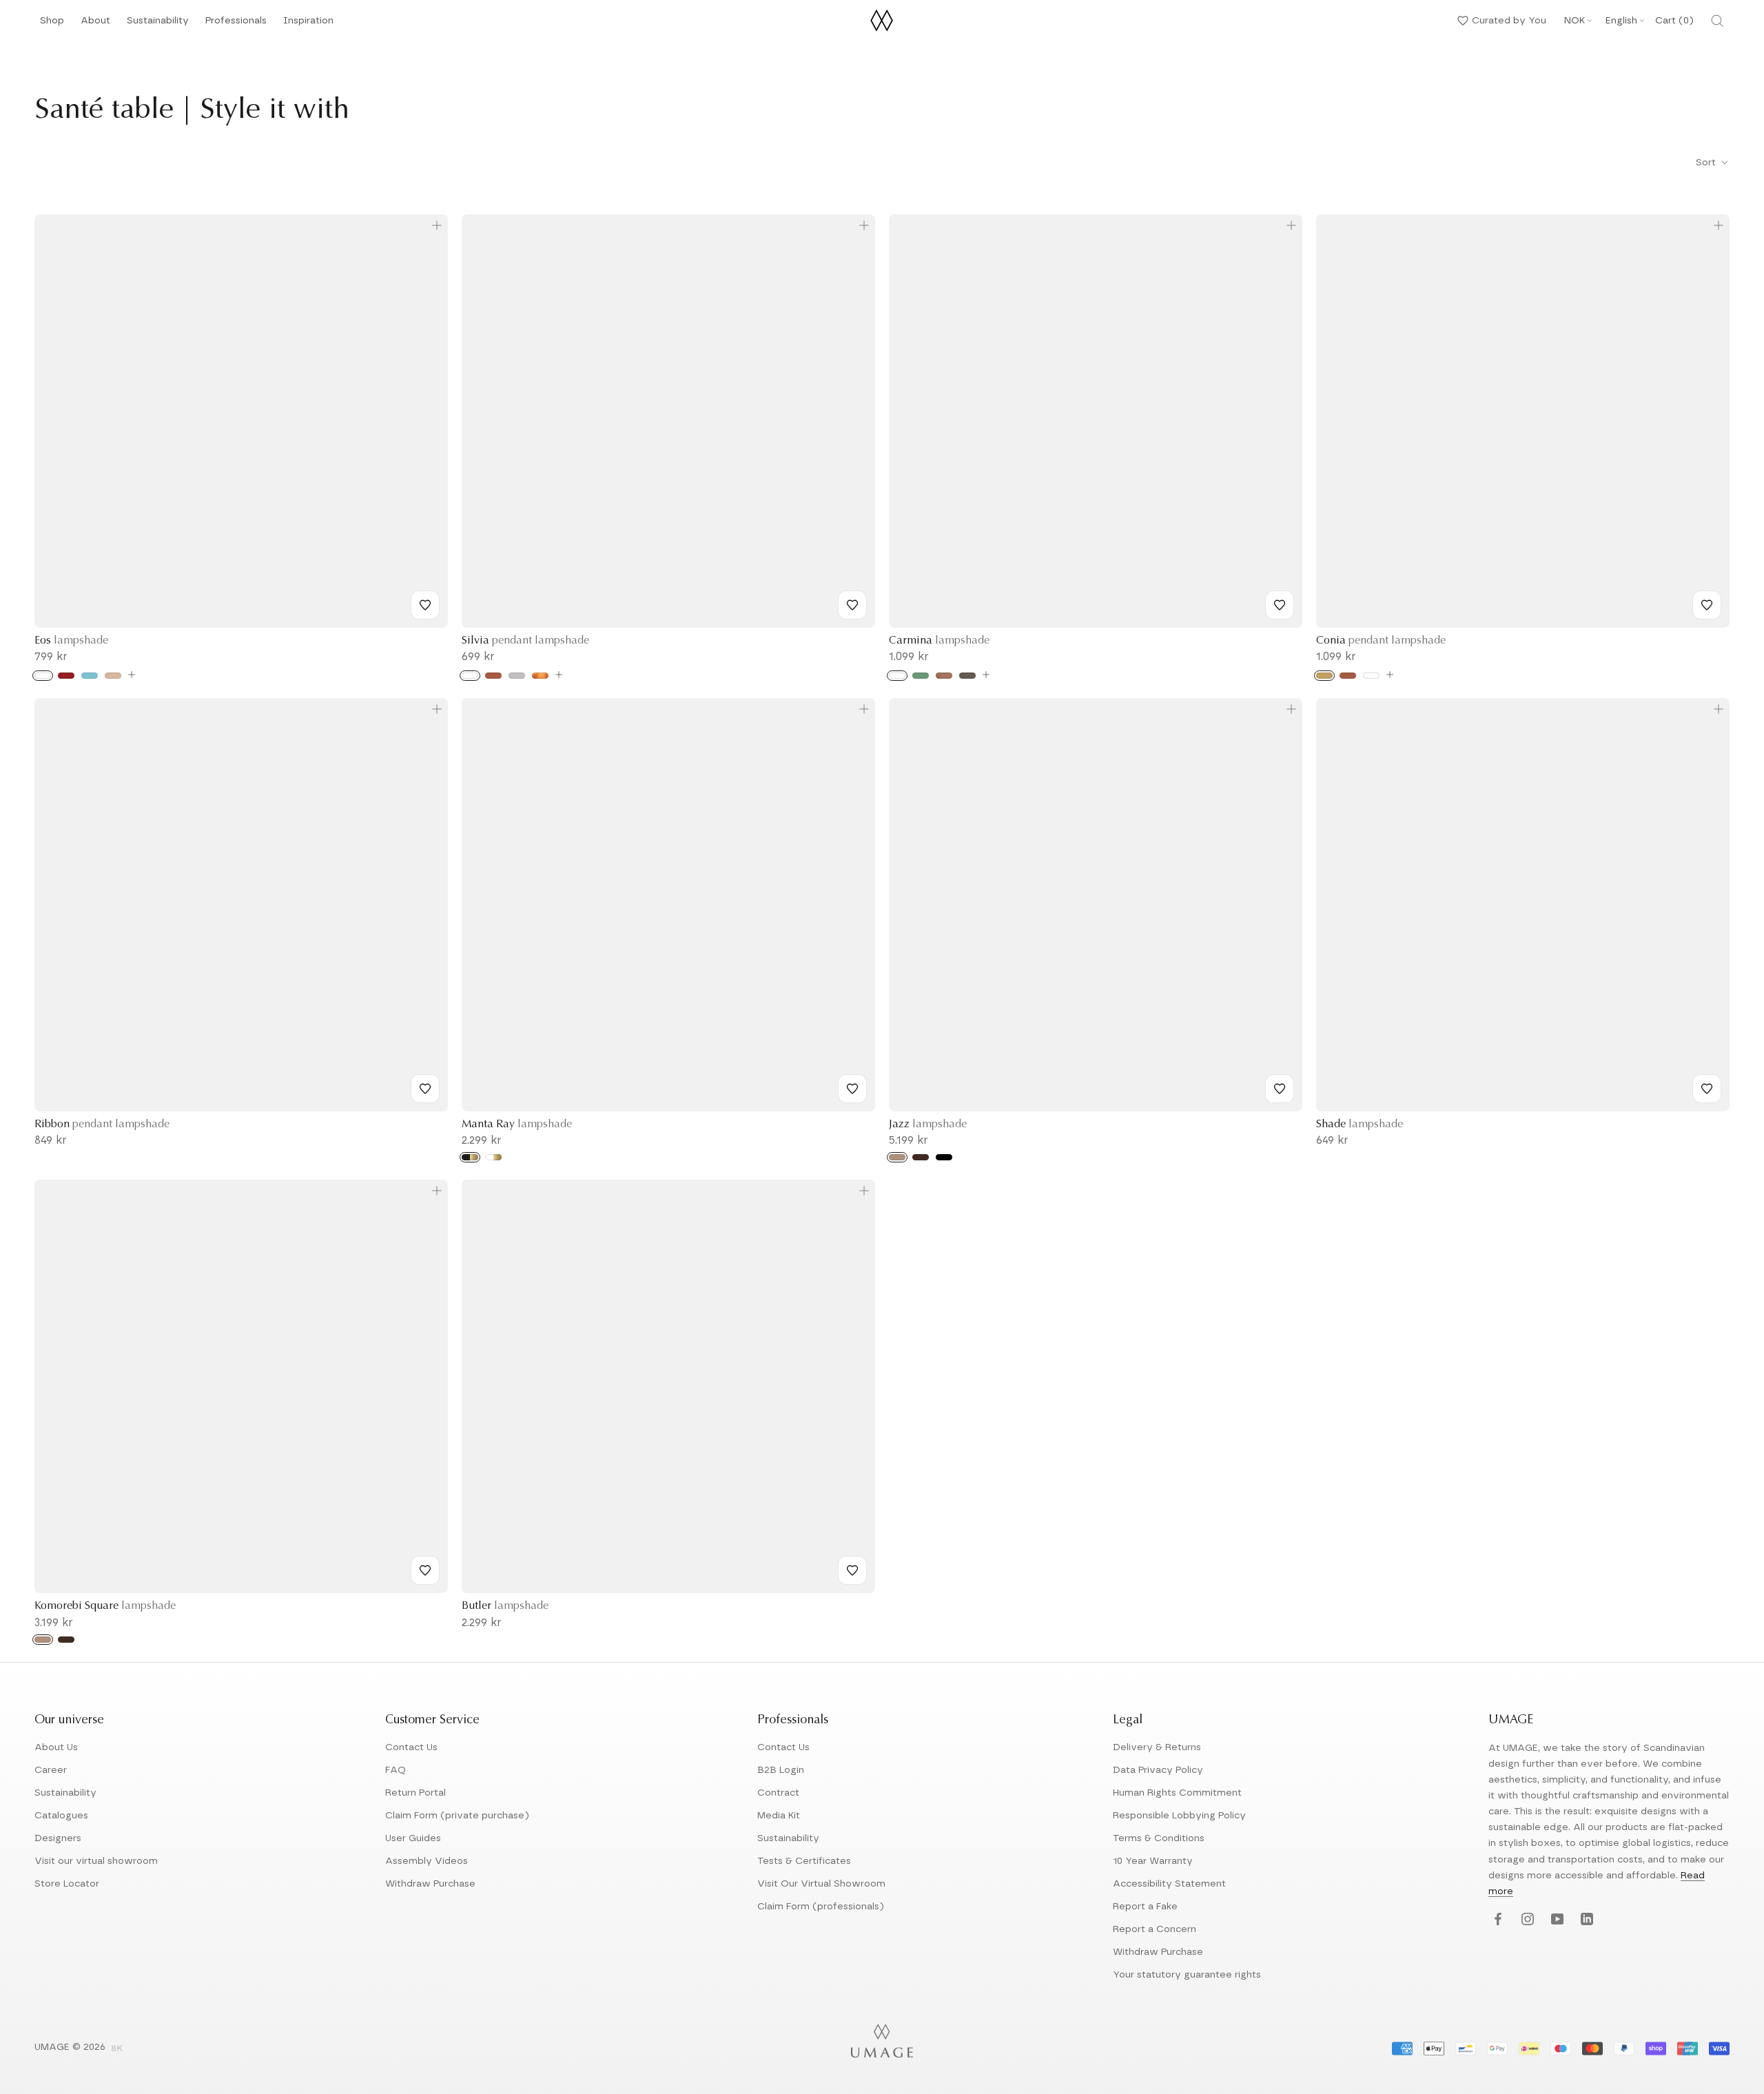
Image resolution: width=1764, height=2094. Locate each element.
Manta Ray (517, 1125)
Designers (58, 1838)
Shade (1360, 1125)
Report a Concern (1155, 1929)
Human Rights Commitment (1177, 1793)
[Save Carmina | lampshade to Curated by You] (1280, 605)
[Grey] (967, 676)
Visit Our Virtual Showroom (821, 1884)
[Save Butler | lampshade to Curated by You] (852, 1570)
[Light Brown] (113, 676)
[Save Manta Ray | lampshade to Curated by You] (852, 1089)
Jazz (928, 1125)
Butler (505, 1606)
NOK (1575, 21)
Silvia (525, 641)
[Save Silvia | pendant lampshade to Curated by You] (852, 605)
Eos (71, 641)
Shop (52, 24)
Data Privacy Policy (1158, 1770)
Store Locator (67, 1884)
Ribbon (102, 1125)
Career (51, 1770)
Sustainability (158, 24)
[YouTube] (1556, 1920)
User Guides (413, 1838)
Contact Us (411, 1747)
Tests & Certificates (804, 1861)
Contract (778, 1793)
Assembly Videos (427, 1861)
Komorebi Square (105, 1606)
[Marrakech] (944, 676)
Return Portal (416, 1793)
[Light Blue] (90, 676)
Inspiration (308, 24)
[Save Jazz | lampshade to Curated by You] (1280, 1089)
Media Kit (779, 1816)
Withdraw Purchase (430, 1884)
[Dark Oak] (921, 1157)
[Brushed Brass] (1324, 676)
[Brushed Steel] (517, 676)
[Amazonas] (921, 676)
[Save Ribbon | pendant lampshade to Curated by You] (425, 1089)
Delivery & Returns (1157, 1747)
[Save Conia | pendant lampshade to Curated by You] (1707, 605)
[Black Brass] (470, 1157)
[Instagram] (1526, 1920)
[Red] (66, 676)
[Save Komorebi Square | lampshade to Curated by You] (425, 1570)
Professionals (236, 24)
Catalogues (61, 1816)
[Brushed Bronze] (540, 676)
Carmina (939, 641)
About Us (56, 1747)
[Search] (1717, 21)
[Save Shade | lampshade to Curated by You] (1707, 1089)
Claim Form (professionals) (821, 1907)
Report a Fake (1145, 1907)
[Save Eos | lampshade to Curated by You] (425, 605)
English (1621, 21)
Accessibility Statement (1169, 1884)
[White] (43, 676)
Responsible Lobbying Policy (1179, 1816)
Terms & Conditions (1159, 1838)
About (95, 24)
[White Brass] (493, 1157)
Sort (1707, 163)
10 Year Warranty (1153, 1861)
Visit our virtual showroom (96, 1861)
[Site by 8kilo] (117, 2049)
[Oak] (897, 1157)
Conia (1381, 641)
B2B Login (781, 1770)
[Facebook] (1496, 1920)
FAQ (396, 1770)
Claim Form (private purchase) (457, 1816)
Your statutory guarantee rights (1187, 1975)
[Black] (944, 1157)
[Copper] (493, 676)
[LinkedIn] (1585, 1920)
